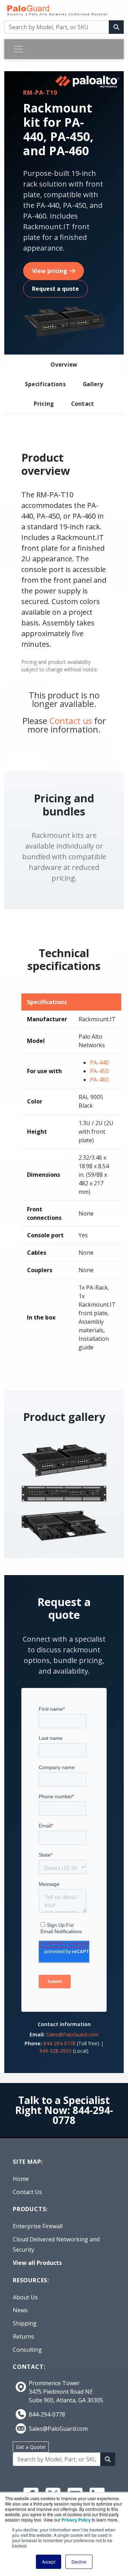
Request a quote (55, 289)
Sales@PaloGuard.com (72, 2034)
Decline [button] (79, 2562)
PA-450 (99, 1071)
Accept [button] (49, 2562)
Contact (83, 404)
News (20, 2310)
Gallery (93, 384)
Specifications (45, 384)
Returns (23, 2336)
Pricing (44, 404)
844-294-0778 (59, 2043)
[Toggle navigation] (18, 49)
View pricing (50, 271)
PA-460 (99, 1080)
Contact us (71, 721)
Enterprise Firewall (38, 2226)
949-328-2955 (55, 2051)
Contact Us (27, 2192)
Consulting (27, 2350)
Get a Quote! (31, 2447)
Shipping (25, 2323)
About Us (25, 2297)
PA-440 (99, 1063)
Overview (64, 364)
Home (21, 2179)
